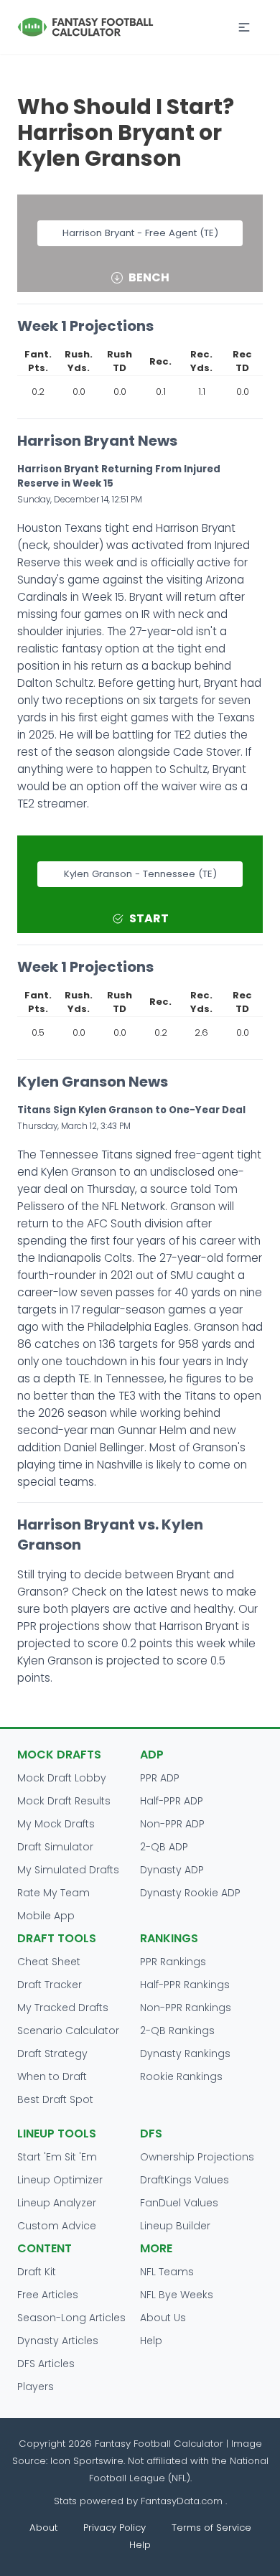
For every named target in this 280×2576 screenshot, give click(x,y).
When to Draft (52, 2076)
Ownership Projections (197, 2157)
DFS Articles (46, 2364)
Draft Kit (37, 2272)
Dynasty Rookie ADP (190, 1893)
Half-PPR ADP (172, 1801)
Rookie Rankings (181, 2076)
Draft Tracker (50, 1985)
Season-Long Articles (71, 2318)
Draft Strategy (52, 2053)
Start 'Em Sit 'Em (57, 2157)
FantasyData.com (183, 2501)
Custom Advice (57, 2226)
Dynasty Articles (58, 2341)
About (43, 2528)
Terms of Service (211, 2528)
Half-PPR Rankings (185, 1985)
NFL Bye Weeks (177, 2295)
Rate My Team (53, 1893)
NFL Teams (167, 2272)
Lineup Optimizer (60, 2180)
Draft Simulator (55, 1847)
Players (36, 2387)
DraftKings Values (185, 2180)
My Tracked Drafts (63, 2008)
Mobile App (46, 1916)
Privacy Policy (115, 2528)
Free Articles (48, 2295)
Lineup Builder (175, 2226)
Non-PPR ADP (172, 1824)
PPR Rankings (173, 1962)
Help (151, 2341)
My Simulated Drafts (68, 1870)
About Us (163, 2318)
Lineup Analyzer (57, 2203)
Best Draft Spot (55, 2099)
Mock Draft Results (64, 1801)
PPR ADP (160, 1778)
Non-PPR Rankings (186, 2008)
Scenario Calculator (68, 2031)
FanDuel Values (179, 2203)
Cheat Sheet (49, 1962)
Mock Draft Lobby (62, 1778)
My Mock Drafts (56, 1824)
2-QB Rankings (177, 2031)
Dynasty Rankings (185, 2053)
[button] (244, 27)
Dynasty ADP (172, 1870)
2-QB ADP (164, 1847)
